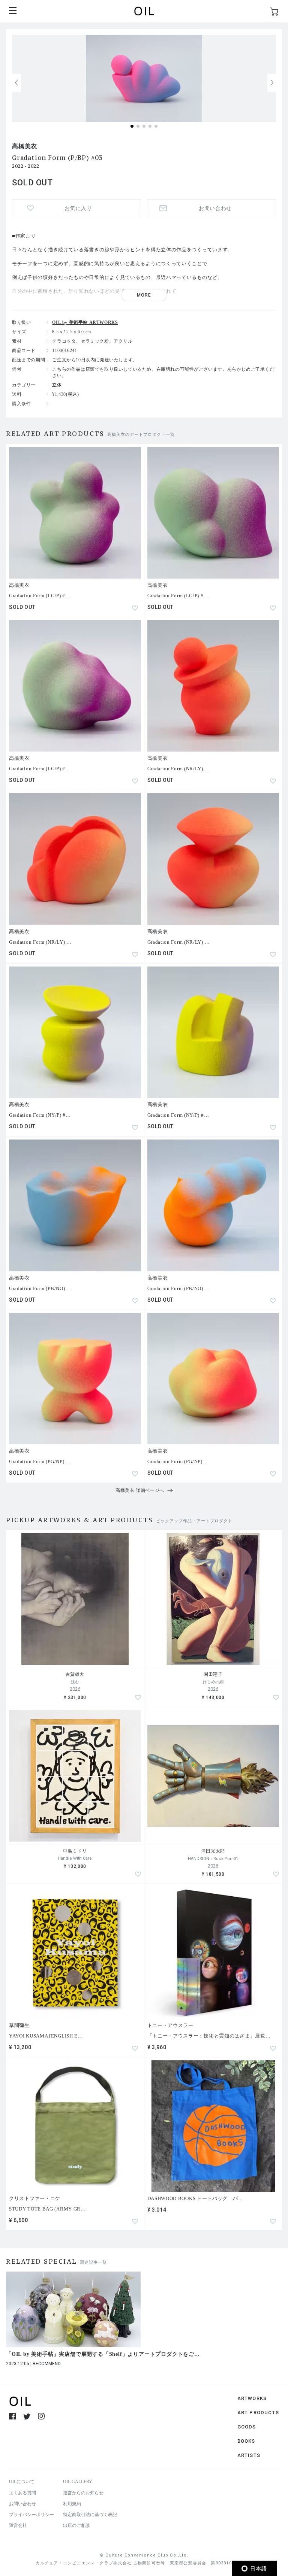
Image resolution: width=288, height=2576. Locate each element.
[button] (272, 83)
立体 (57, 385)
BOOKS (246, 2441)
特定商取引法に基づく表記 (90, 2515)
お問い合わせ (22, 2504)
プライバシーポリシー (31, 2515)
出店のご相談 (76, 2525)
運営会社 (18, 2525)
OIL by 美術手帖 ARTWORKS (85, 322)
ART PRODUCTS (258, 2413)
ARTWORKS (252, 2398)
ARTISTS (249, 2455)
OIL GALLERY (78, 2482)
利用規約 (72, 2504)
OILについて (22, 2482)
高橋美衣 (25, 146)
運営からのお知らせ (83, 2493)
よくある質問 (22, 2493)
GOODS (247, 2427)
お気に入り (78, 208)
